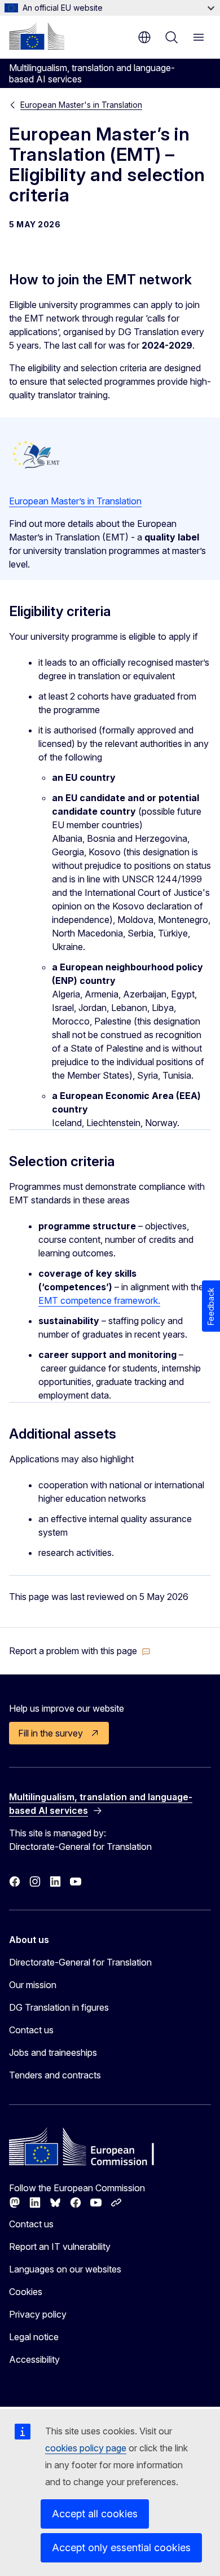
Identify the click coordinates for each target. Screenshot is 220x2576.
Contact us (31, 2030)
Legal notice (34, 2337)
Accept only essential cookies (121, 2548)
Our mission (33, 1985)
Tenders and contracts (55, 2075)
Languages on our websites (65, 2269)
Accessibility (34, 2359)
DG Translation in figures (59, 2007)
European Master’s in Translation (75, 501)
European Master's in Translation (81, 105)
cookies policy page (86, 2448)
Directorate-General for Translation (80, 1962)
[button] (80, 1651)
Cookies (26, 2292)
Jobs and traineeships (53, 2052)
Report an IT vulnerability (60, 2247)
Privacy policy (38, 2314)
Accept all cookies (95, 2514)
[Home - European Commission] (37, 36)
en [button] (144, 37)
